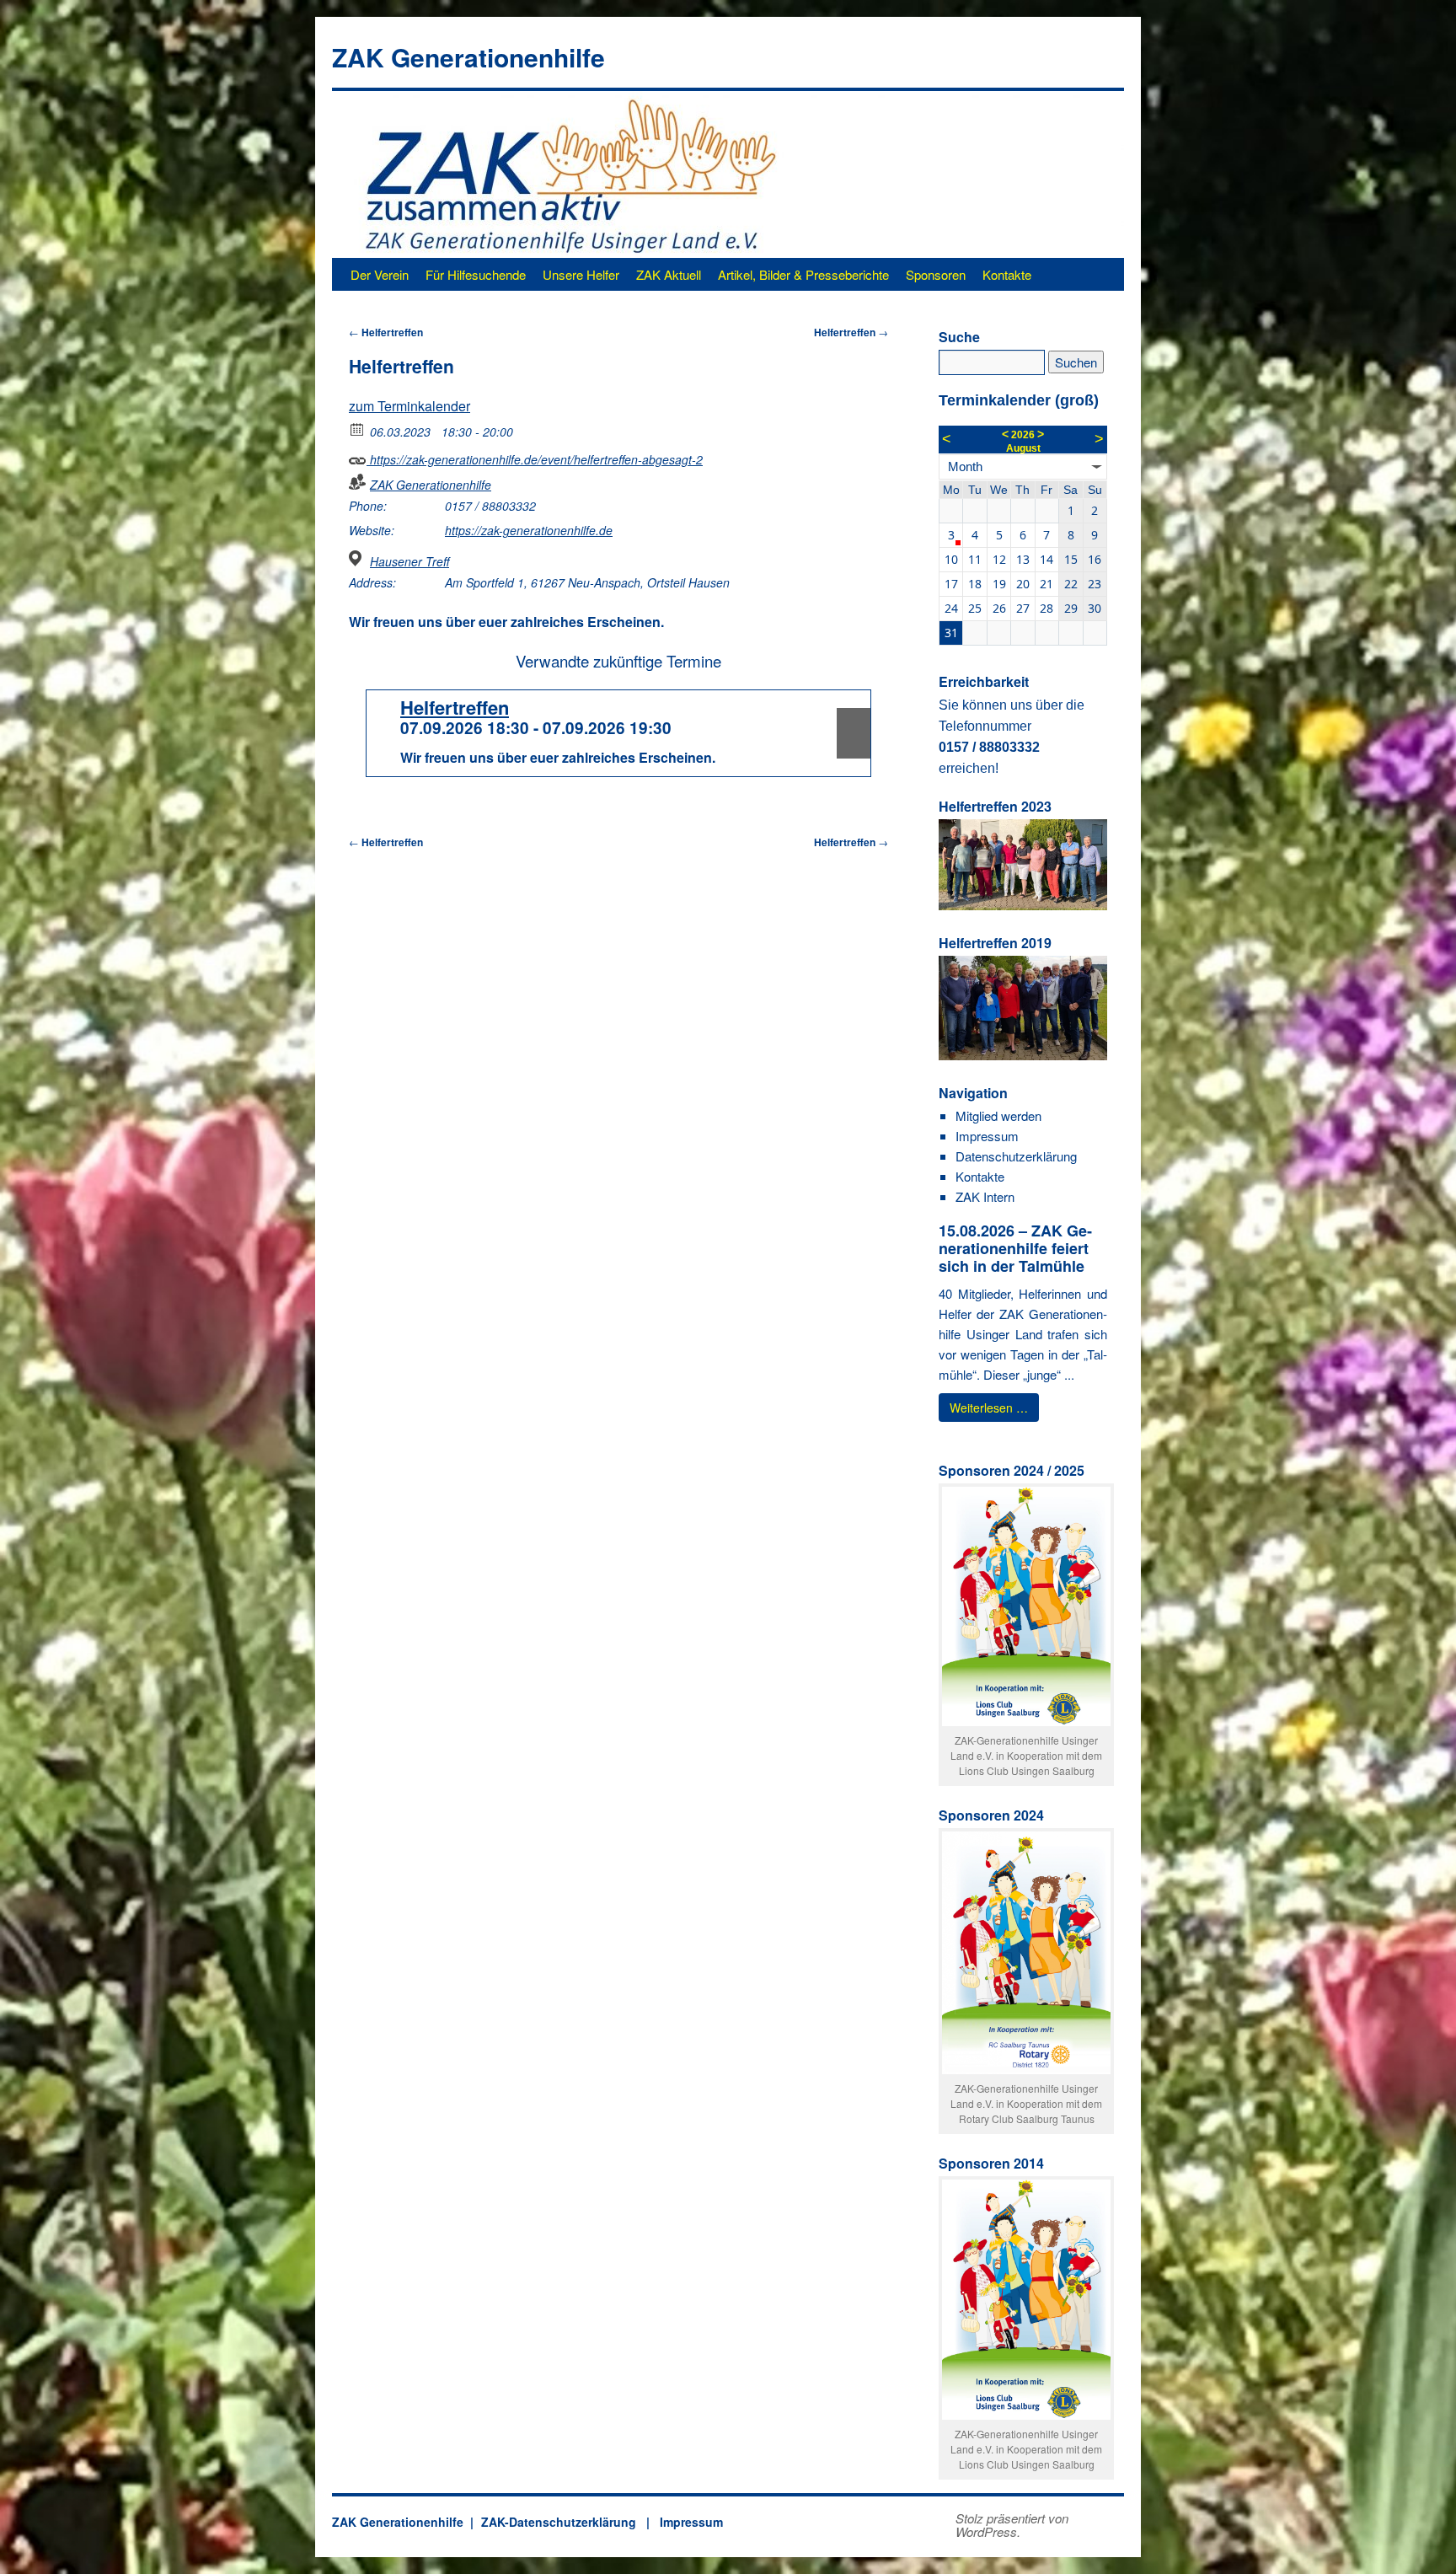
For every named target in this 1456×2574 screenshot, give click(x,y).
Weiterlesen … (989, 1408)
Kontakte (1007, 274)
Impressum (987, 1136)
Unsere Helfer (581, 274)
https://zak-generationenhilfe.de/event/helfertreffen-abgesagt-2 (535, 459)
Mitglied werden (998, 1115)
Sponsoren (936, 274)
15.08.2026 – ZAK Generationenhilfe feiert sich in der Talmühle (1015, 1248)
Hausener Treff (409, 561)
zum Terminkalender (409, 406)
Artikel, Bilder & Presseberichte (803, 274)
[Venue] (358, 558)
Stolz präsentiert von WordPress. (1012, 2525)
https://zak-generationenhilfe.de (529, 530)
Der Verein (380, 274)
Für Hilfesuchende (476, 274)
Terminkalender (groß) (1019, 400)
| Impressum (681, 2522)
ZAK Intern (985, 1196)
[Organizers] (358, 482)
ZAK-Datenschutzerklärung (559, 2522)
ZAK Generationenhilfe (468, 57)
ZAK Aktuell (669, 274)
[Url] (358, 456)
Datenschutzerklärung (1016, 1156)
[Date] (358, 429)
